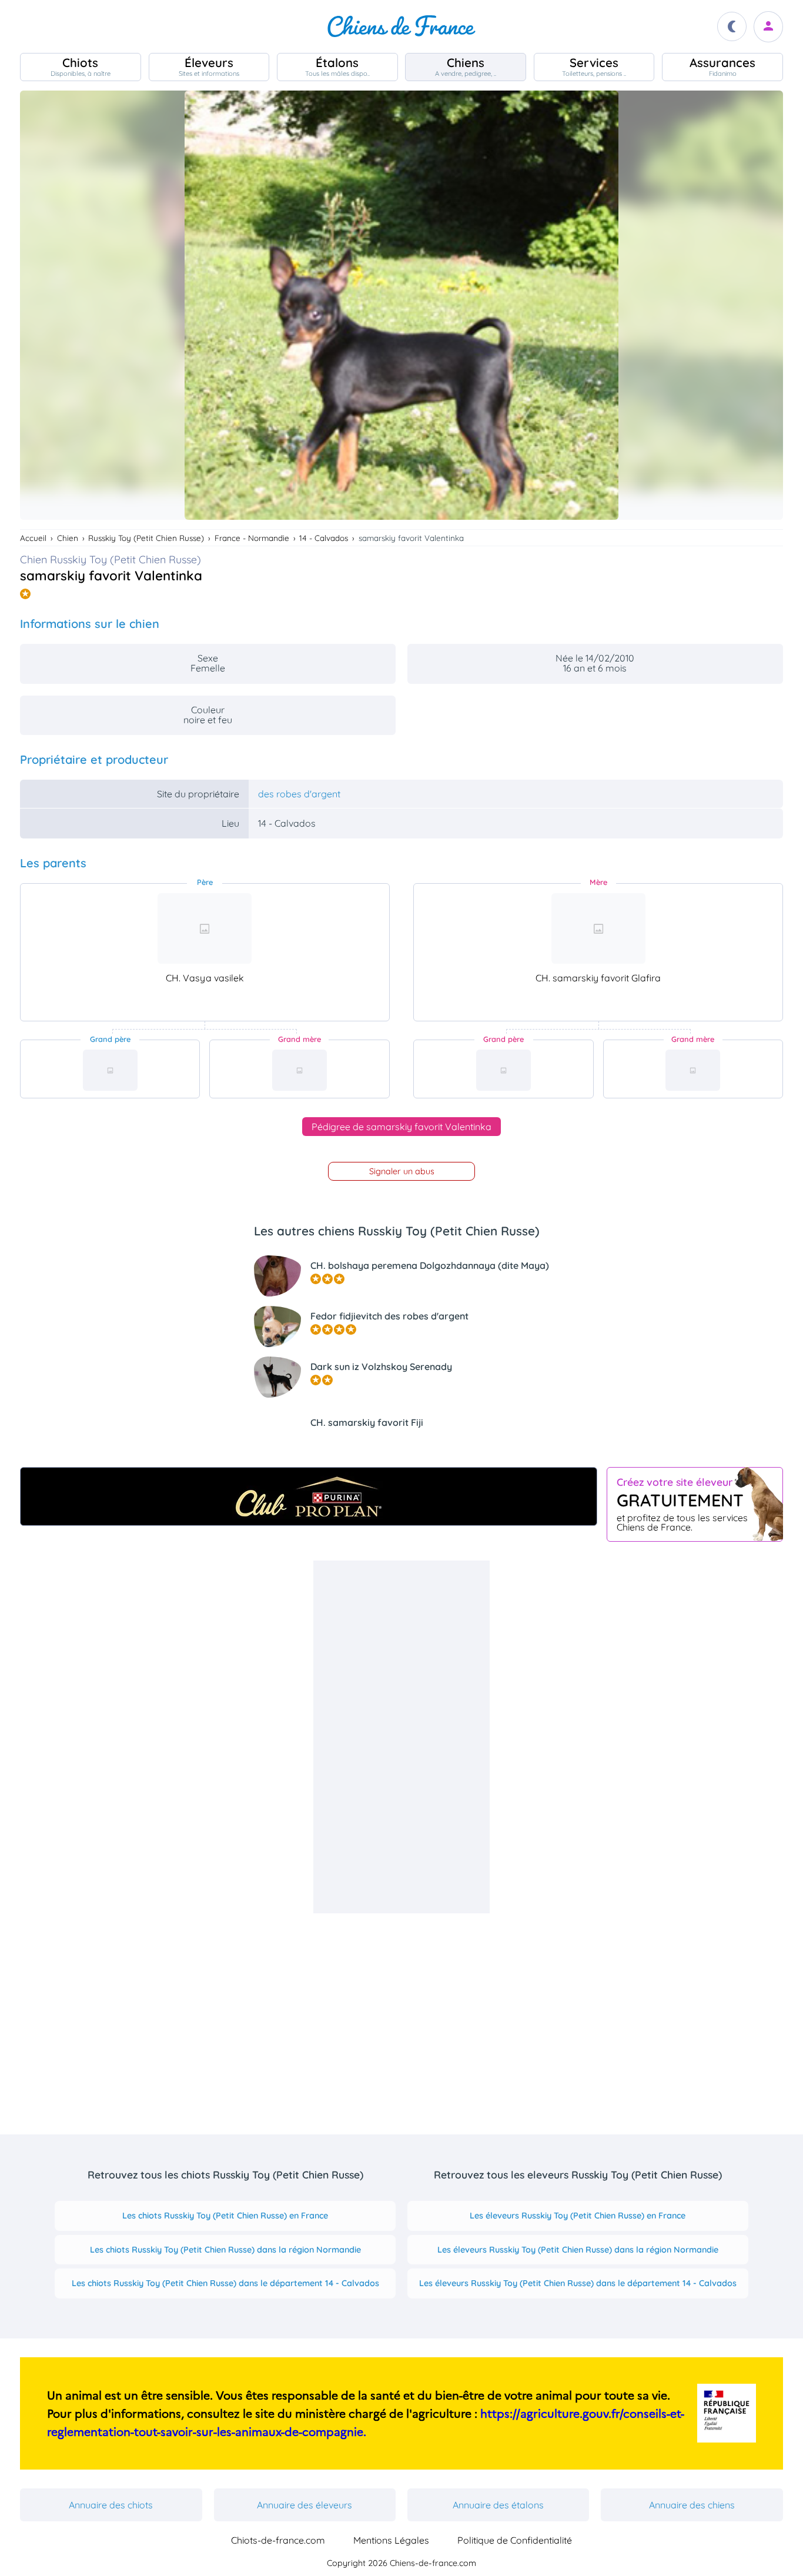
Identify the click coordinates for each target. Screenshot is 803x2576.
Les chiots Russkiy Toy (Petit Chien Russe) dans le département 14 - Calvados (225, 2283)
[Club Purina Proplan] (309, 1496)
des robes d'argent (299, 794)
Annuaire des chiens (692, 2505)
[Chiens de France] (401, 26)
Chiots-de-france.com (278, 2540)
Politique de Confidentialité (515, 2540)
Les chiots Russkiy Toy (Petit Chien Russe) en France (225, 2216)
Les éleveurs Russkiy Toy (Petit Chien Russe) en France (578, 2216)
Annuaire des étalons (498, 2505)
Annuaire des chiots (111, 2505)
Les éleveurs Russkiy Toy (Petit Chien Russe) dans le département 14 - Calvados (578, 2283)
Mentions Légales (391, 2540)
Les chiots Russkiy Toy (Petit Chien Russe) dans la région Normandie (225, 2250)
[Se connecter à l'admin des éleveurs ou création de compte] (768, 27)
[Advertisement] (401, 1737)
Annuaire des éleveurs (305, 2505)
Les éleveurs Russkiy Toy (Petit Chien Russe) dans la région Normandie (578, 2250)
